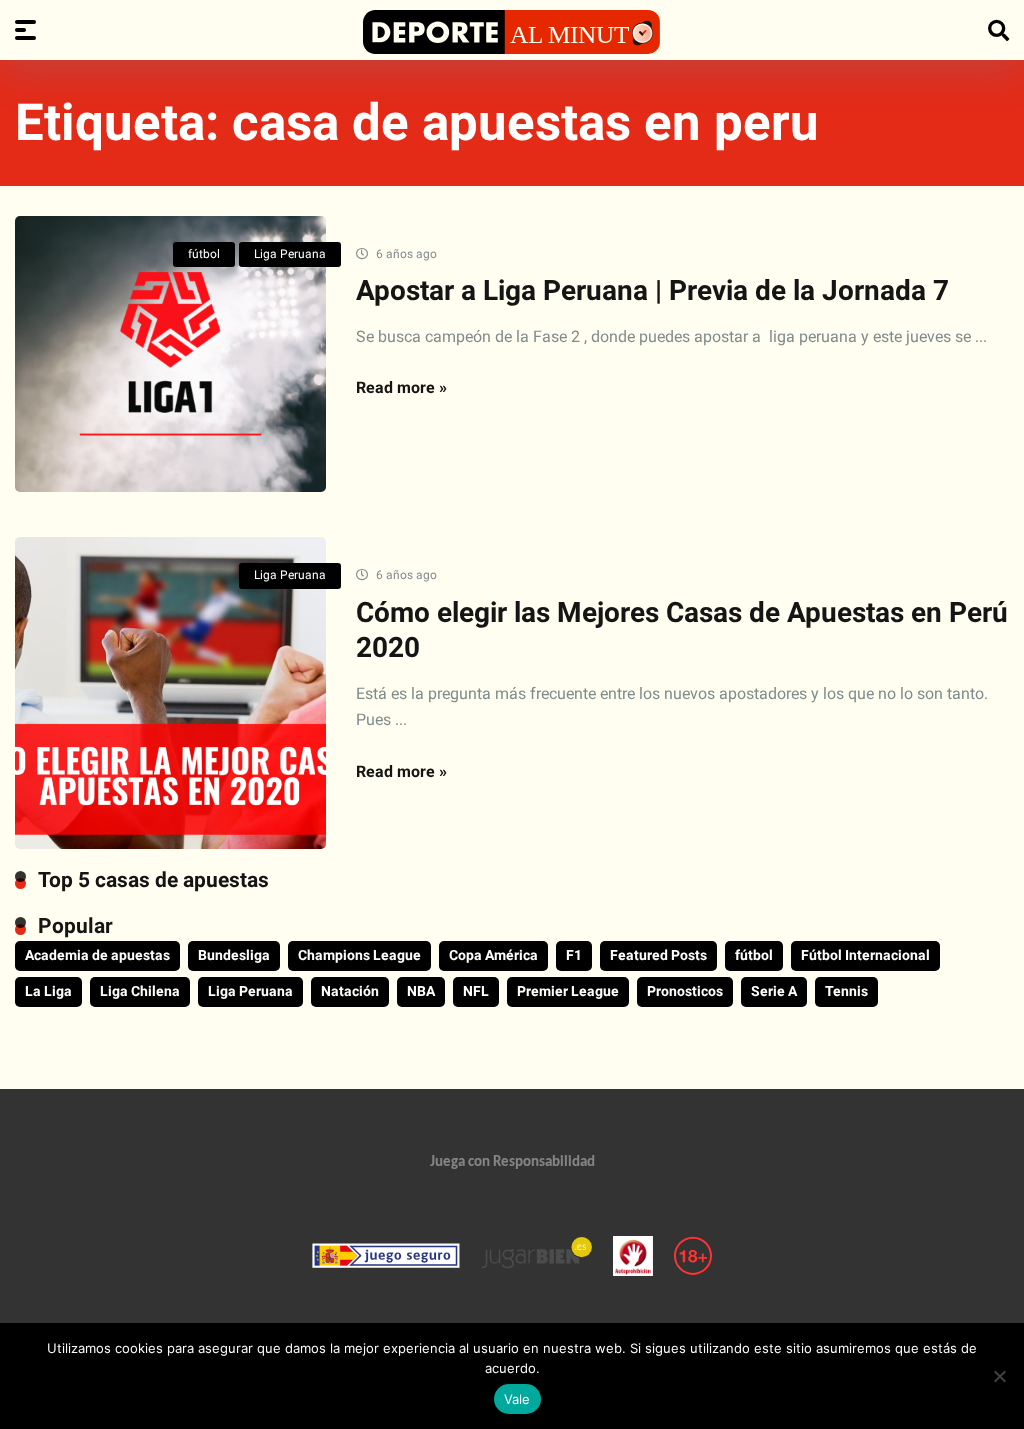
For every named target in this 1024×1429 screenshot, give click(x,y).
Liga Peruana (290, 254)
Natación (350, 991)
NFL (476, 991)
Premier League (568, 991)
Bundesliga (234, 955)
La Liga (48, 991)
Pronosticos (685, 991)
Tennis (846, 991)
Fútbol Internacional (865, 955)
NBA (421, 991)
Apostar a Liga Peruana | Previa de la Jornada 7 (652, 290)
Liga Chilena (140, 991)
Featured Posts (658, 955)
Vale (517, 1399)
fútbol (204, 254)
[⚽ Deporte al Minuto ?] (512, 32)
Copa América (493, 955)
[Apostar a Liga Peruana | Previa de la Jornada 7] (170, 354)
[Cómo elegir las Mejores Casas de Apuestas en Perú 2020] (170, 692)
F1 (574, 955)
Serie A (774, 991)
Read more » (401, 387)
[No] (999, 1376)
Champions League (359, 955)
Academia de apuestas (97, 955)
